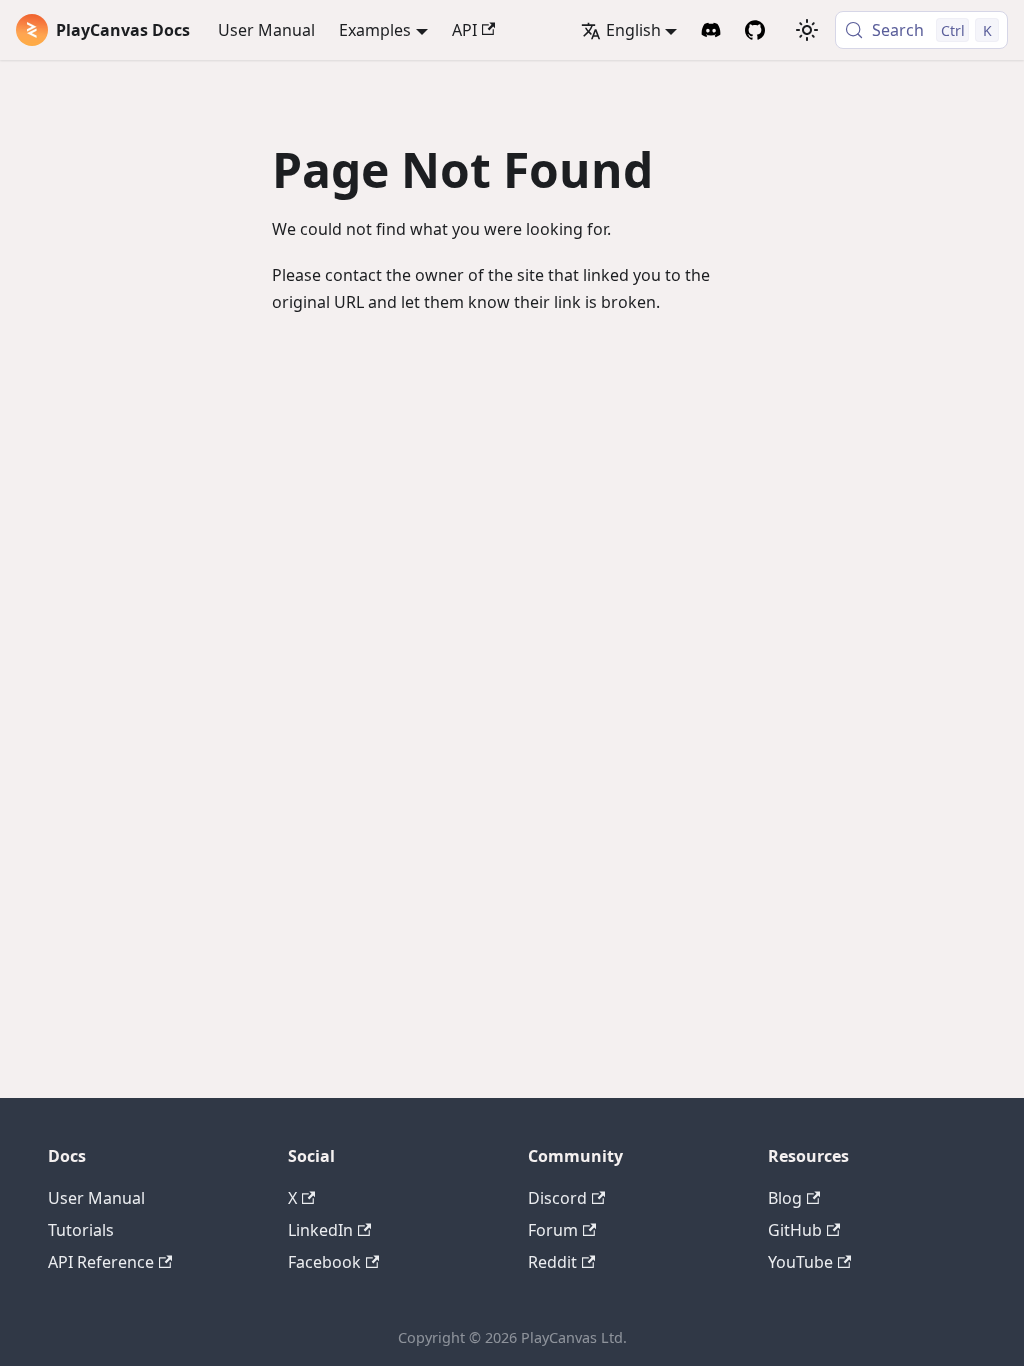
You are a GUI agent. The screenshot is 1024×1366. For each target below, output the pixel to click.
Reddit (552, 1262)
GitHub (795, 1230)
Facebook (324, 1262)
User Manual (266, 30)
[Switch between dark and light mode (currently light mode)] (807, 30)
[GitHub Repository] (755, 30)
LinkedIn (320, 1230)
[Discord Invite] (711, 30)
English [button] (633, 30)
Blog (785, 1198)
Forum (553, 1230)
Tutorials (81, 1230)
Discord (557, 1198)
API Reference (101, 1262)
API (464, 30)
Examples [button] (375, 30)
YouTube (800, 1262)
